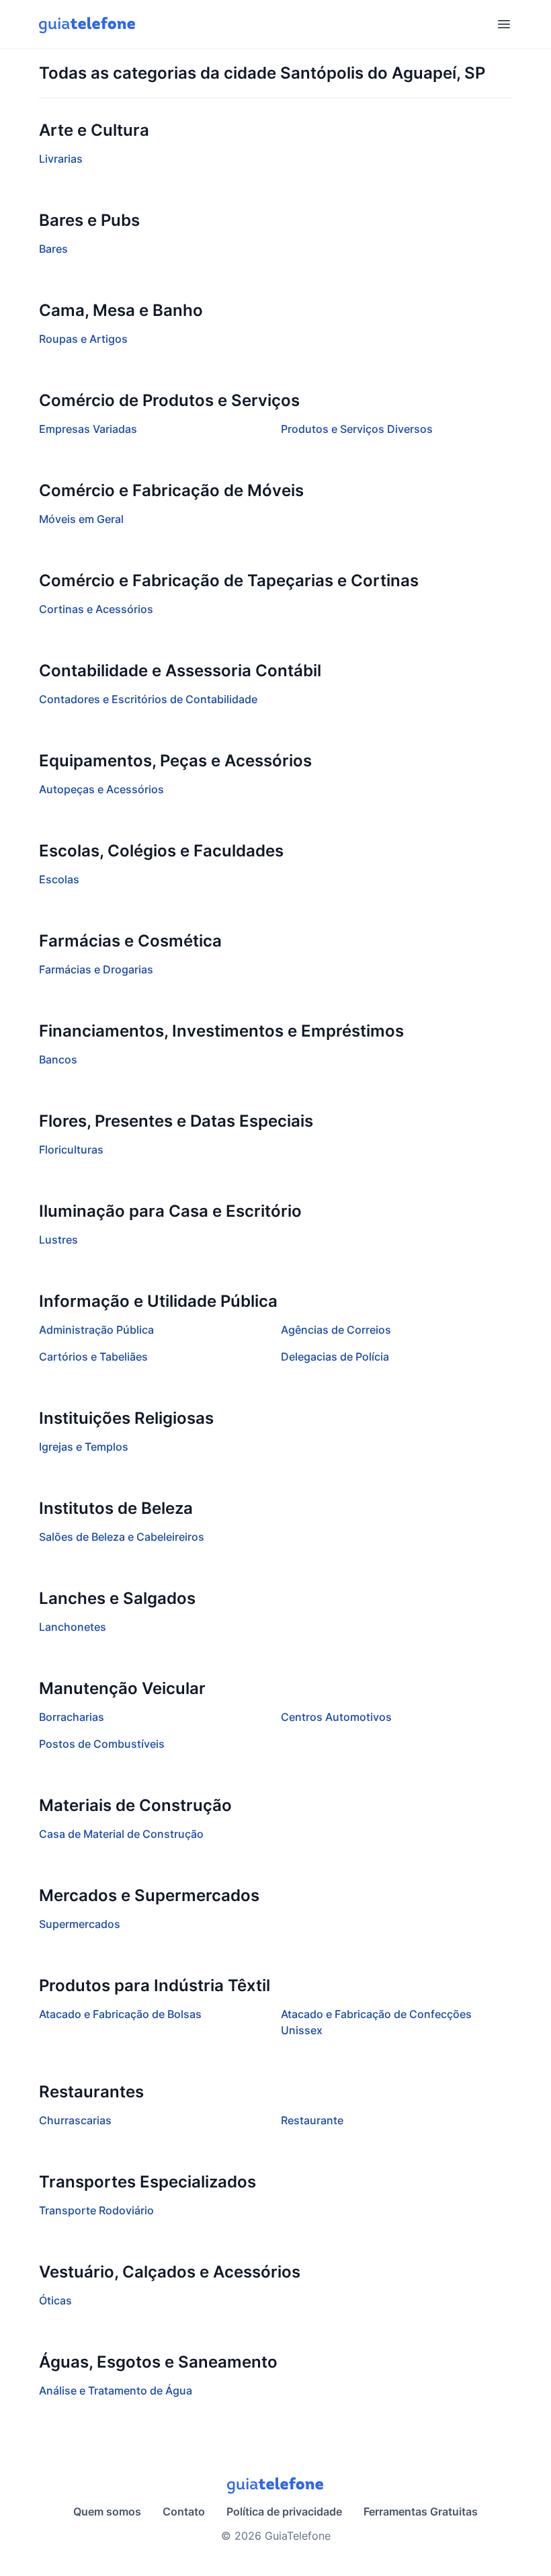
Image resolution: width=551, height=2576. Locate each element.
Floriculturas (71, 1150)
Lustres (58, 1240)
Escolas (59, 879)
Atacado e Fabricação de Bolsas (120, 2014)
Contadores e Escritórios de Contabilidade (148, 699)
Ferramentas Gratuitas (421, 2511)
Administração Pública (96, 1330)
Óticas (55, 2300)
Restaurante (312, 2120)
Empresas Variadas (88, 429)
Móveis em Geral (81, 519)
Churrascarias (75, 2120)
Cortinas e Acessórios (96, 609)
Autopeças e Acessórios (101, 789)
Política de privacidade (284, 2511)
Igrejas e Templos (84, 1447)
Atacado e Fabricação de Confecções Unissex (376, 2022)
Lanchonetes (73, 1627)
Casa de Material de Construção (121, 1834)
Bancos (58, 1059)
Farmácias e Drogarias (96, 969)
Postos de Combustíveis (102, 1744)
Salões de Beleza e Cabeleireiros (122, 1537)
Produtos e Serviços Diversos (357, 429)
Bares (53, 249)
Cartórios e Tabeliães (93, 1357)
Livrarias (61, 159)
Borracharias (72, 1717)
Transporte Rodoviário (96, 2210)
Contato (184, 2511)
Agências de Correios (336, 1330)
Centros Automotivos (336, 1717)
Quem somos (107, 2511)
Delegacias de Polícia (335, 1357)
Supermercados (80, 1924)
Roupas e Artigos (83, 339)
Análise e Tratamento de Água (116, 2390)
